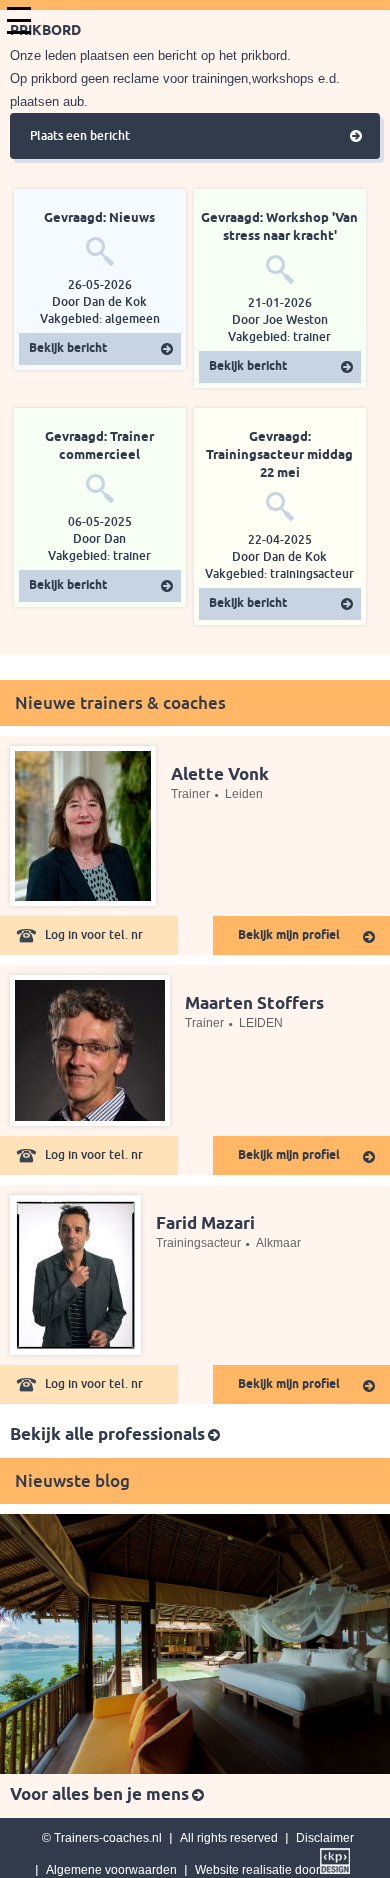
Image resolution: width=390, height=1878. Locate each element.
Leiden (244, 794)
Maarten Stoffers (254, 1004)
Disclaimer (325, 1838)
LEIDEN (261, 1023)
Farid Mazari (205, 1224)
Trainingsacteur (198, 1243)
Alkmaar (278, 1243)
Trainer (190, 794)
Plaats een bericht (80, 136)
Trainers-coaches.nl (108, 1838)
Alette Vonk (220, 775)
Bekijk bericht (68, 348)
